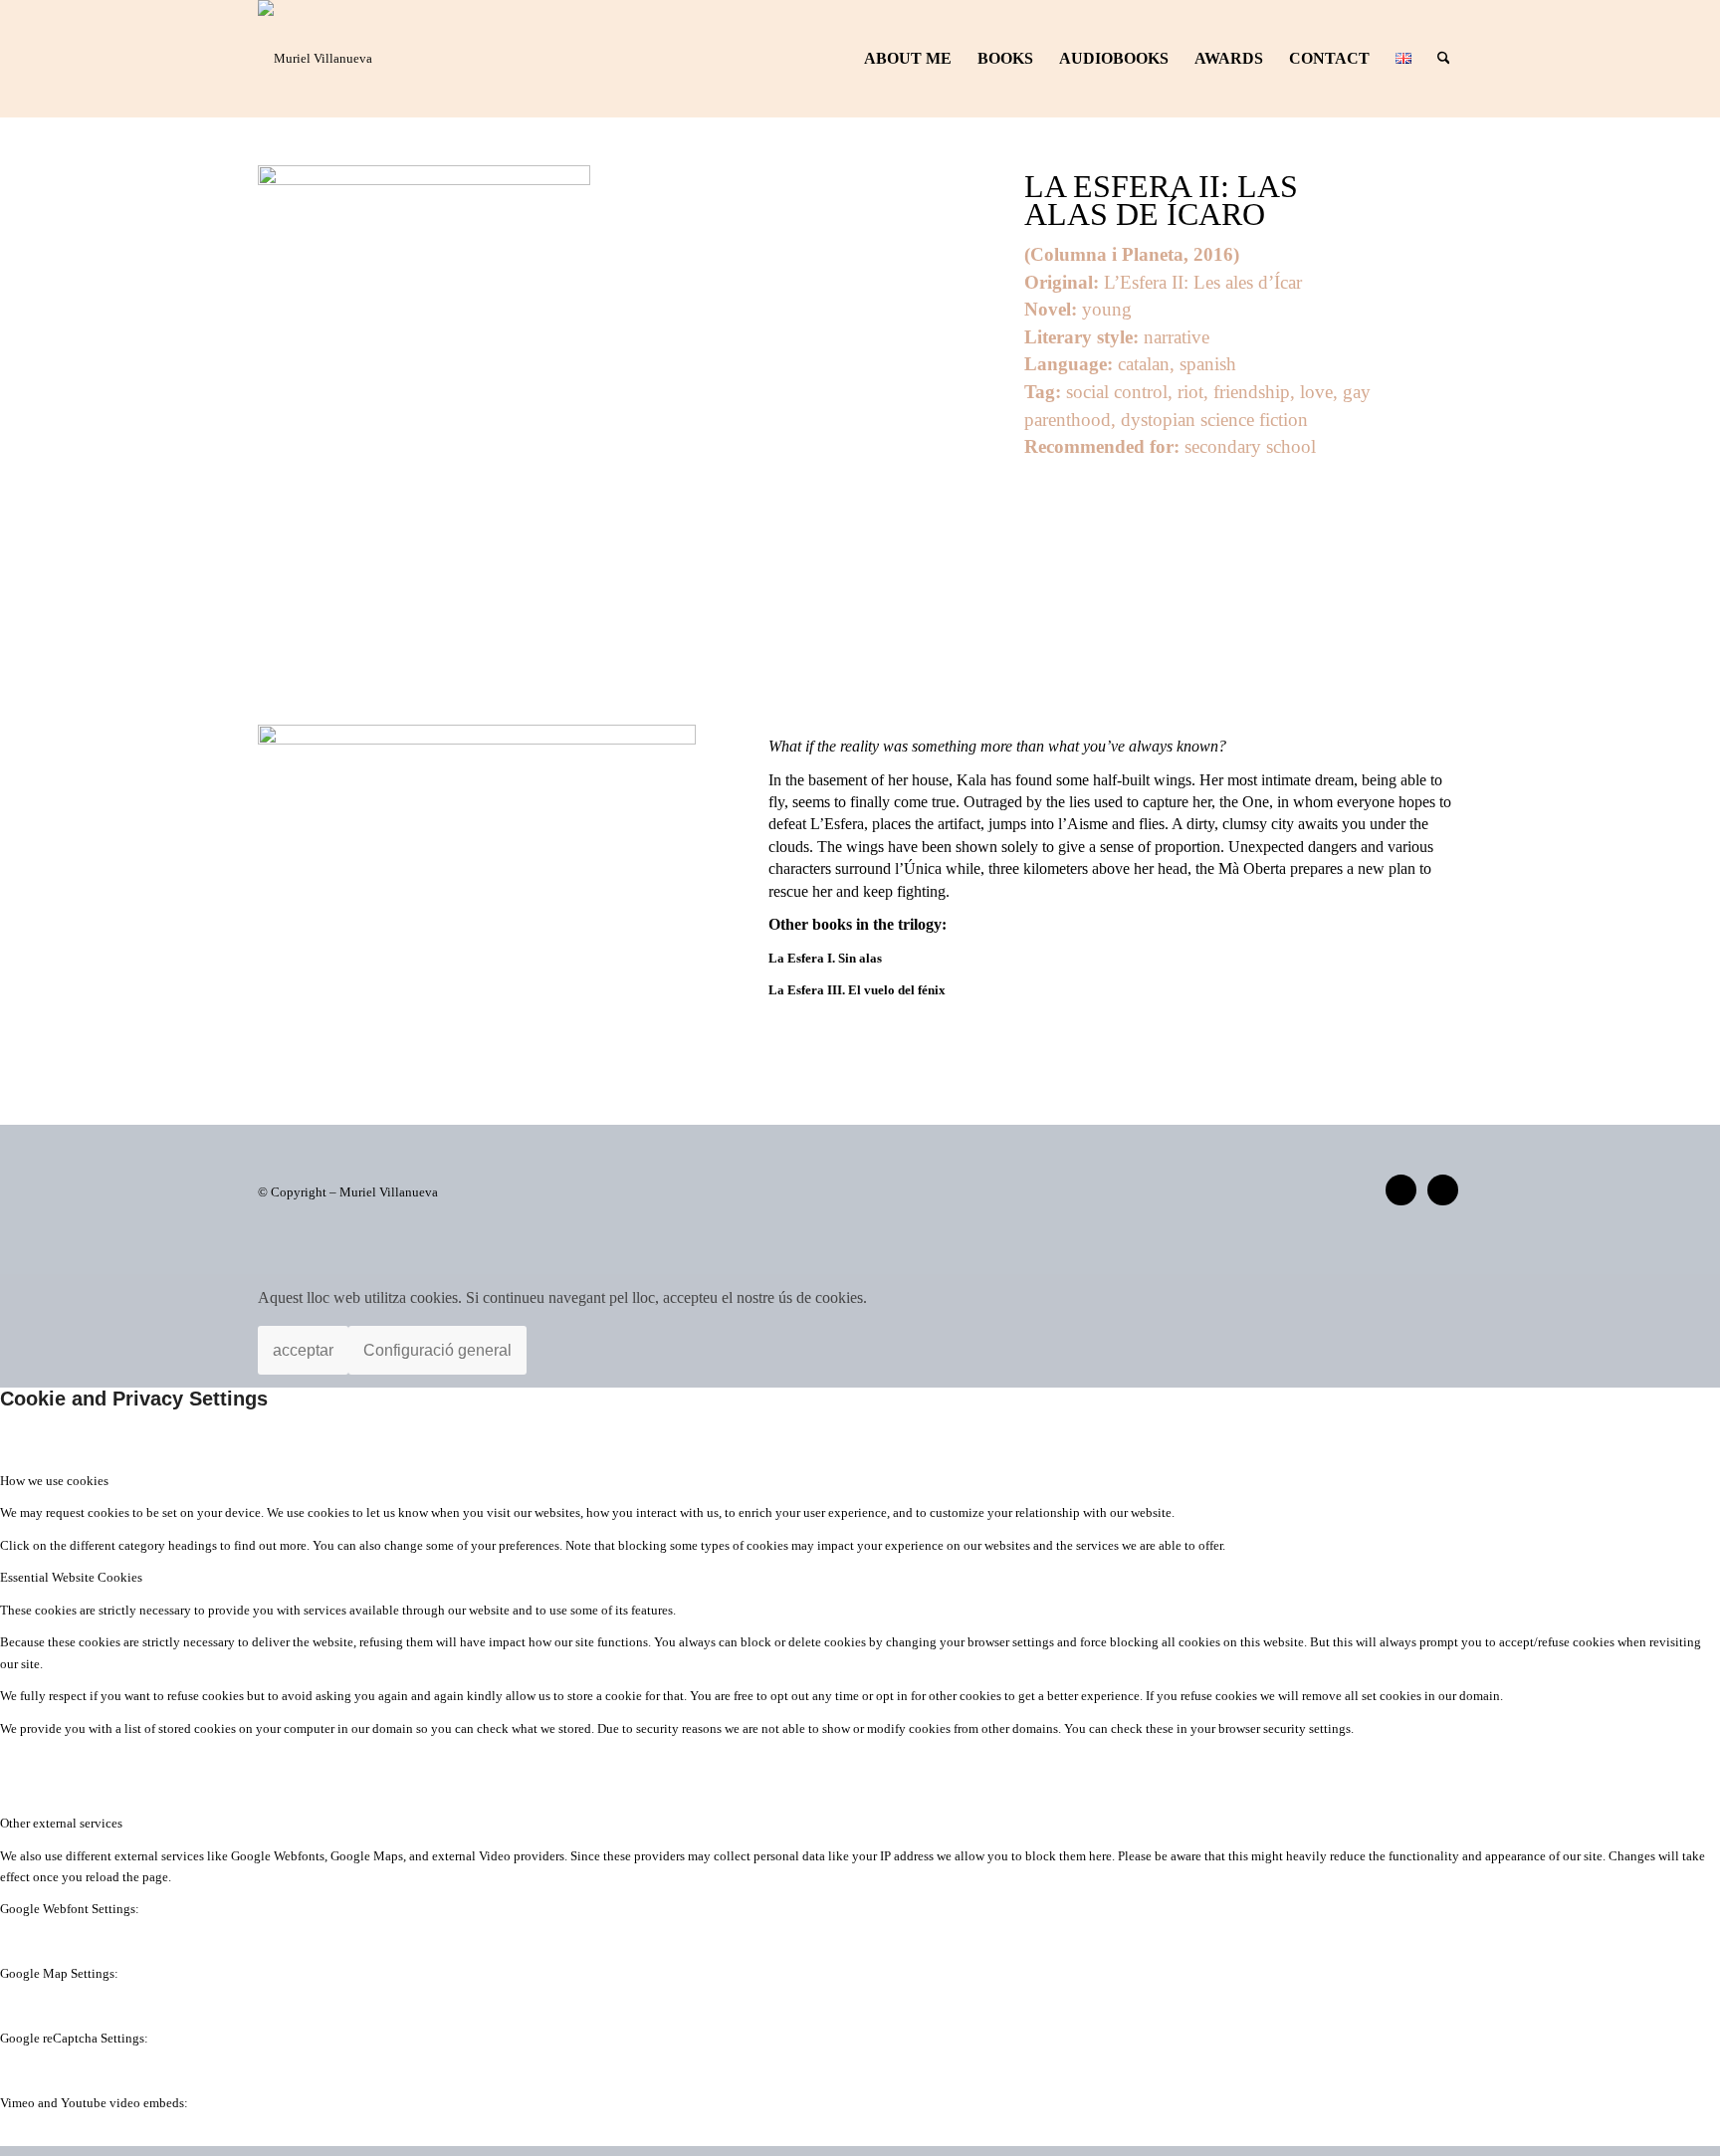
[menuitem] (908, 59)
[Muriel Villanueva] (315, 59)
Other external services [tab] (61, 1823)
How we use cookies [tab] (54, 1481)
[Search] (1444, 59)
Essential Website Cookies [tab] (71, 1577)
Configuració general (437, 1350)
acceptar (303, 1350)
